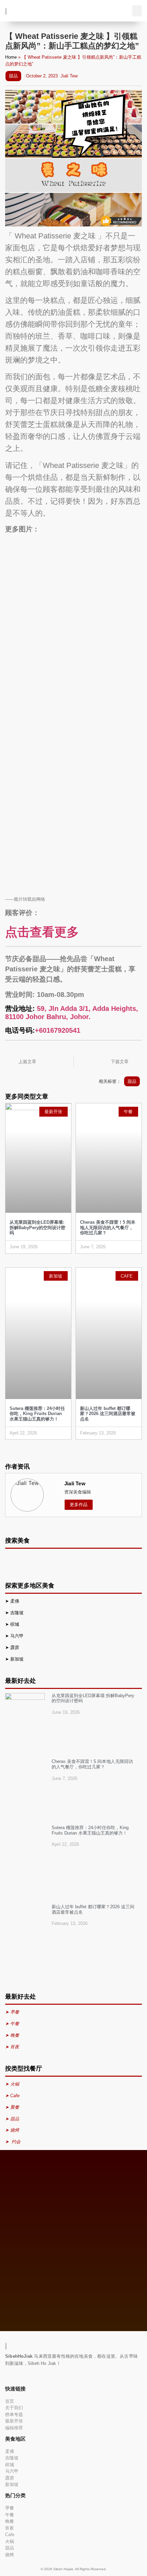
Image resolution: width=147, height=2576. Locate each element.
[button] (137, 11)
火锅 (10, 2541)
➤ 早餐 (12, 2012)
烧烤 (10, 2555)
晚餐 (10, 2521)
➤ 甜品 (12, 2119)
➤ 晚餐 (12, 2035)
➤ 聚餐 (12, 2107)
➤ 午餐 (12, 2024)
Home (11, 57)
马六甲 (17, 1636)
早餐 (10, 2508)
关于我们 (14, 2408)
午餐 (10, 2515)
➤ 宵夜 (12, 2047)
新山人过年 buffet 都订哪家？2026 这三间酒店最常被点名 (108, 1414)
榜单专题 (14, 2415)
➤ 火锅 (12, 2084)
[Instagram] (15, 2376)
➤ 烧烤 (13, 2130)
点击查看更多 (42, 932)
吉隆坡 (18, 1613)
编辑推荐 (14, 2428)
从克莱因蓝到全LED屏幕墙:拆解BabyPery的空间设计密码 (37, 1227)
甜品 (13, 76)
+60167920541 (58, 1030)
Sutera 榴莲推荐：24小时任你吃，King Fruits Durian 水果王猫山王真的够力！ (37, 1414)
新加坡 (18, 1659)
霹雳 (15, 1647)
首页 (10, 2401)
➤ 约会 (13, 2142)
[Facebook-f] (6, 2376)
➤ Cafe (12, 2096)
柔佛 (15, 1601)
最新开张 (14, 2421)
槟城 (15, 1624)
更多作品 (79, 1505)
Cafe (10, 2535)
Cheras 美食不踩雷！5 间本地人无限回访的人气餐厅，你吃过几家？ (108, 1227)
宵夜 (10, 2528)
